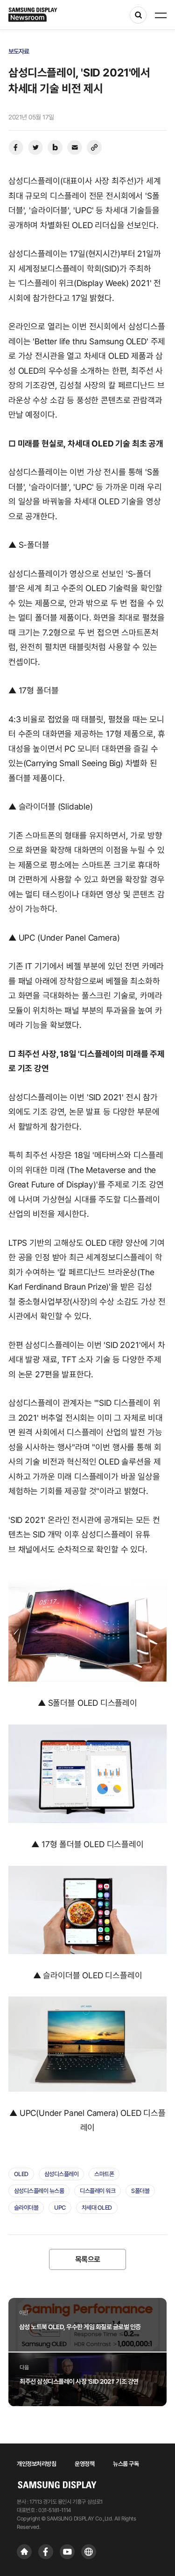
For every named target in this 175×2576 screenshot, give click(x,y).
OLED (21, 2174)
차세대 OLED (97, 2208)
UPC (60, 2208)
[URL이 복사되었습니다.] (94, 147)
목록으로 (88, 2259)
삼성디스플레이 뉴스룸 (39, 2191)
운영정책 (84, 2464)
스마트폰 (104, 2174)
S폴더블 (140, 2191)
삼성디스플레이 (62, 2174)
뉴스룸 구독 (126, 2464)
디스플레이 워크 (98, 2191)
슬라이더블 (26, 2208)
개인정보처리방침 (36, 2464)
